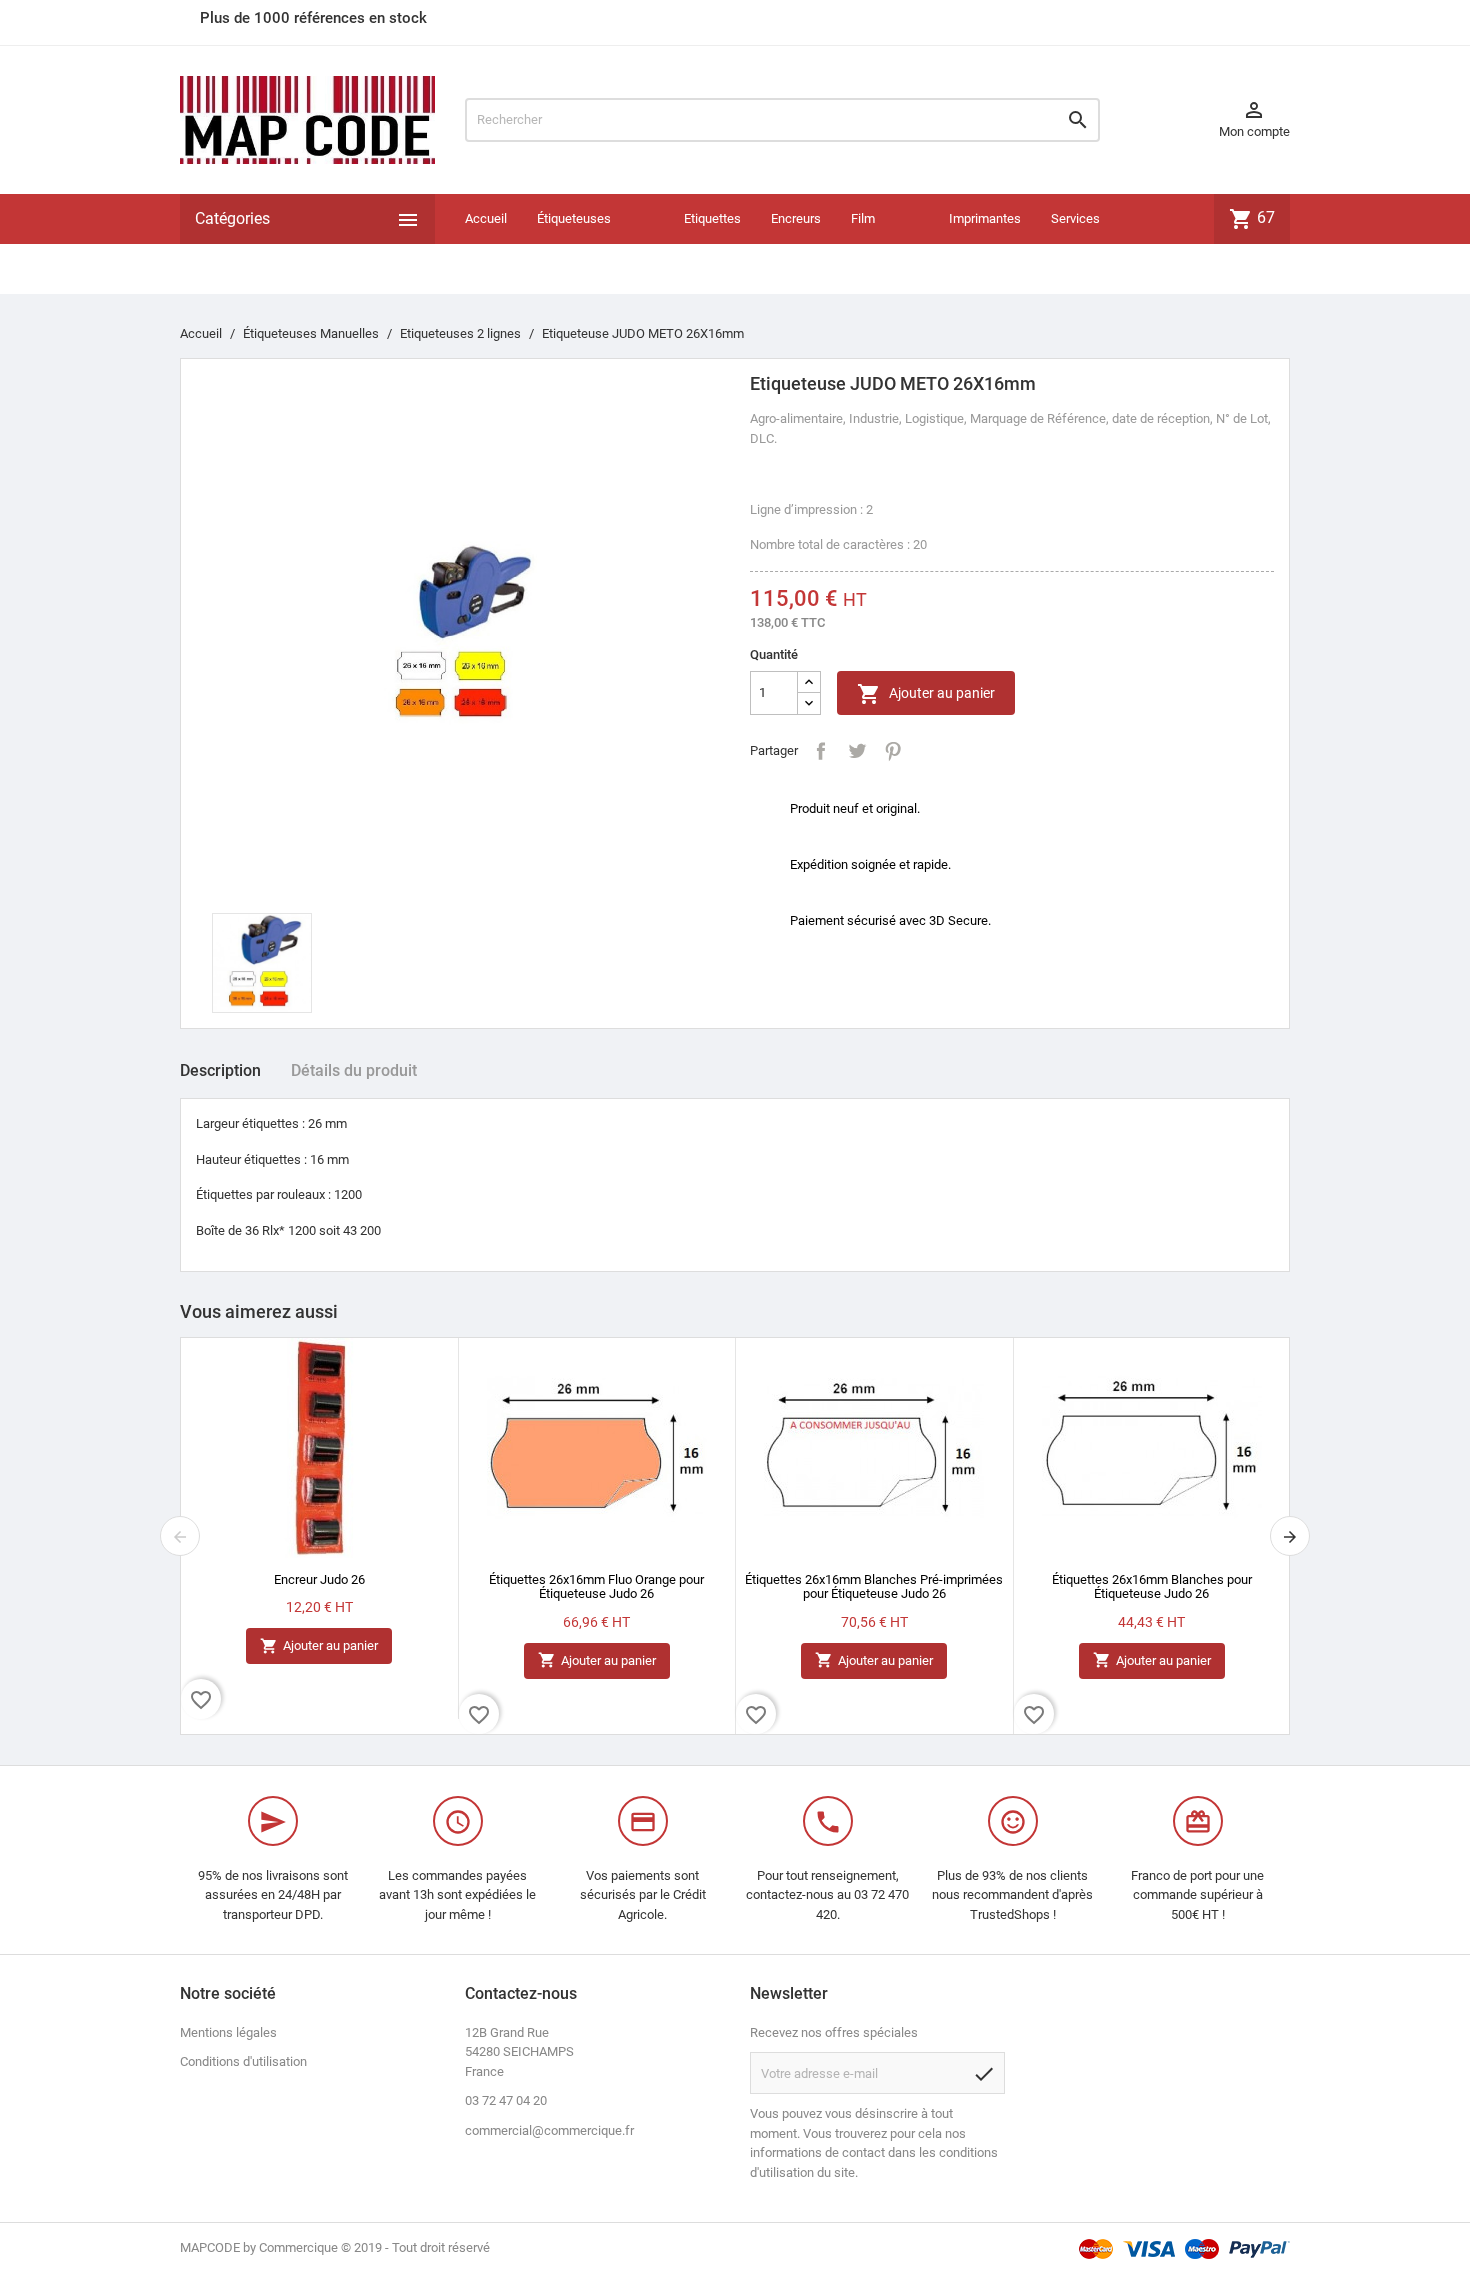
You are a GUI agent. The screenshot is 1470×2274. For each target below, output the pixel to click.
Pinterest (893, 751)
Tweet (857, 751)
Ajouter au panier (926, 694)
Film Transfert (877, 243)
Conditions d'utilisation (243, 2061)
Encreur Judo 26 (319, 1579)
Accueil (486, 218)
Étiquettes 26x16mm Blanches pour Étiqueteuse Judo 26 (1152, 1586)
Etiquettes (712, 218)
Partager (821, 751)
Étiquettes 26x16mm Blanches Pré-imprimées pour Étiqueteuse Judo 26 (874, 1586)
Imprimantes (985, 218)
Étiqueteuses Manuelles (574, 243)
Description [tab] (220, 1070)
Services (1075, 218)
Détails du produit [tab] (354, 1070)
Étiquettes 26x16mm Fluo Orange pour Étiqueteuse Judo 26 (596, 1586)
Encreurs (796, 218)
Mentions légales (228, 2032)
